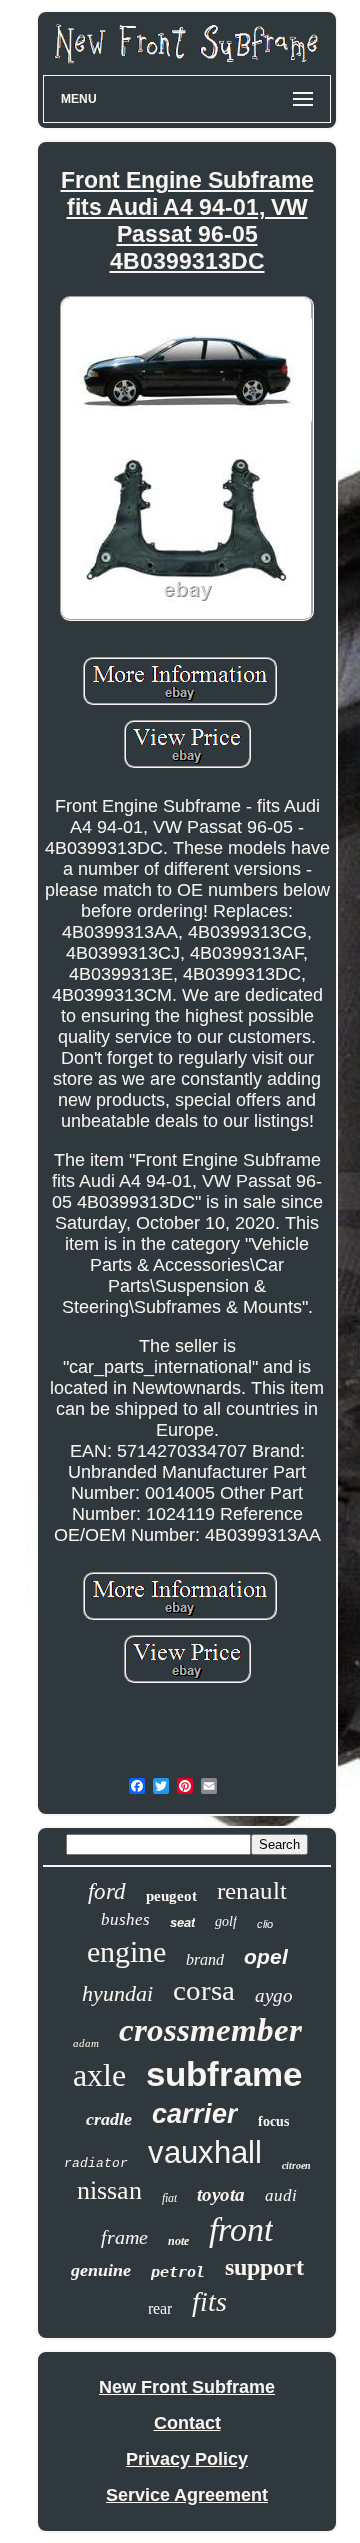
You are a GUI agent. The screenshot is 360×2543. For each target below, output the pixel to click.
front (241, 2229)
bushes (125, 1919)
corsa (204, 1990)
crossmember (210, 2030)
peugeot (171, 1896)
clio (265, 1924)
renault (252, 1890)
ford (107, 1891)
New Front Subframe (187, 2387)
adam (86, 2043)
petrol (178, 2272)
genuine (101, 2270)
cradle (109, 2119)
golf (226, 1921)
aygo (274, 1995)
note (178, 2241)
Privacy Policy (187, 2459)
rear (160, 2308)
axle (99, 2075)
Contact (187, 2423)
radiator (96, 2163)
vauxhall (205, 2152)
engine (126, 1951)
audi (281, 2195)
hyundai (117, 1993)
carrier (195, 2114)
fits (209, 2301)
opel (266, 1956)
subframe (224, 2073)
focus (273, 2121)
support (264, 2267)
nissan (109, 2190)
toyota (221, 2194)
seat (182, 1922)
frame (124, 2237)
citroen (296, 2165)
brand (205, 1959)
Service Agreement (187, 2495)
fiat (169, 2198)
